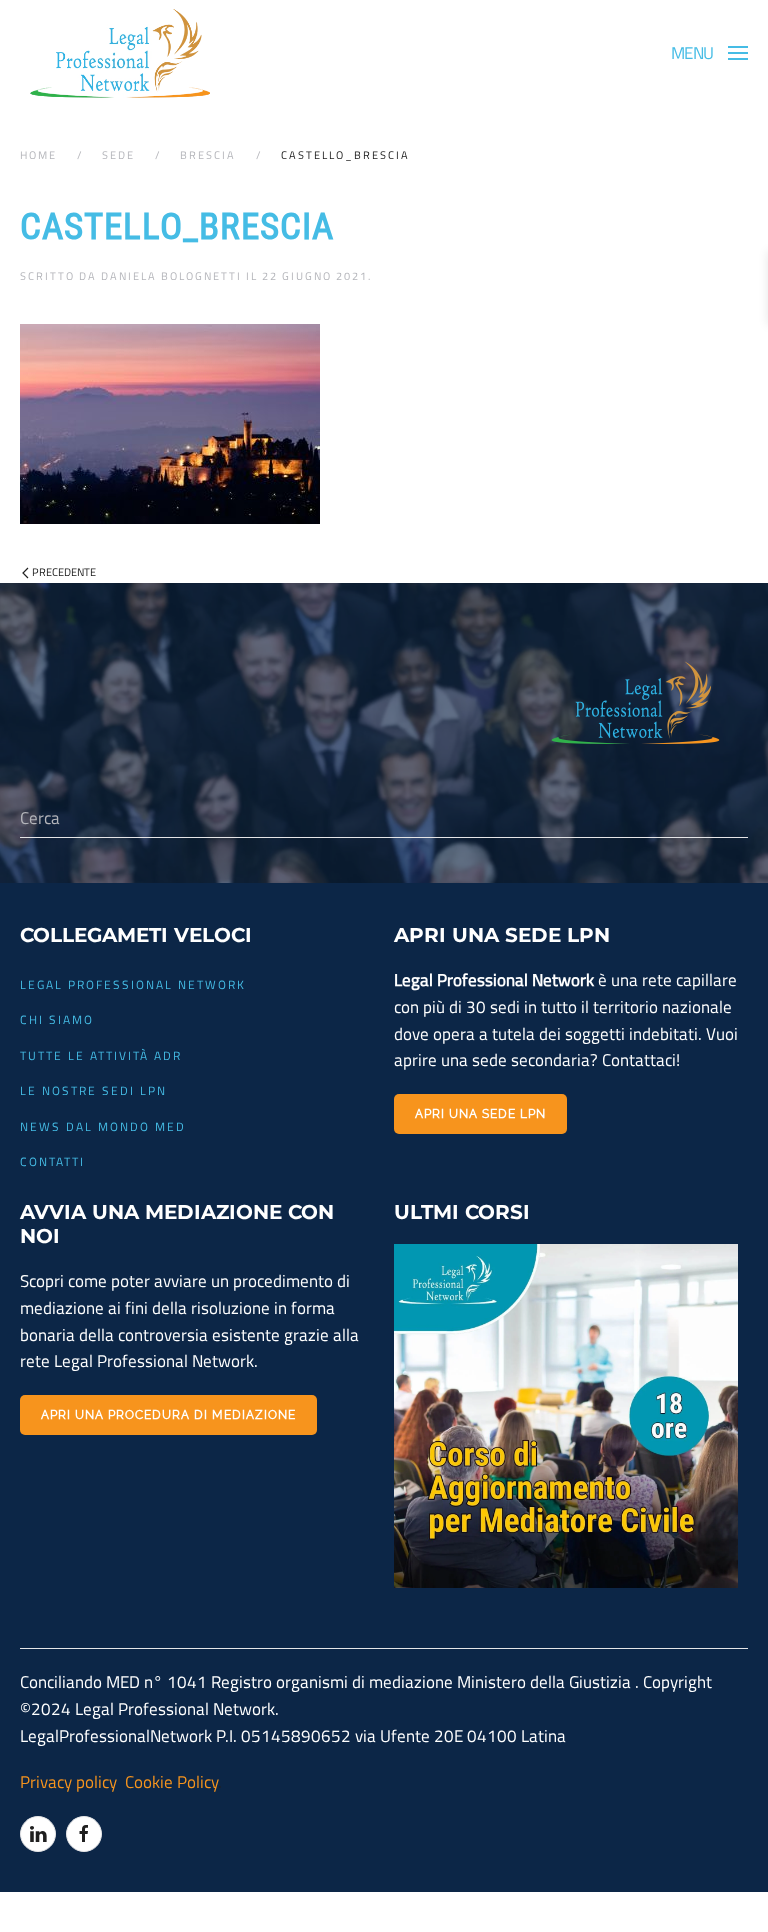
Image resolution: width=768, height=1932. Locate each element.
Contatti (52, 1161)
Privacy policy (68, 1781)
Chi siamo (57, 1019)
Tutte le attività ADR (101, 1055)
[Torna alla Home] (120, 53)
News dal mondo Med (103, 1126)
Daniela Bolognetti (171, 276)
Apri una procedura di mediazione (168, 1415)
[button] (709, 53)
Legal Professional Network (133, 984)
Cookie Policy (169, 1781)
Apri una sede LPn (480, 1114)
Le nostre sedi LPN (93, 1090)
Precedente (64, 572)
